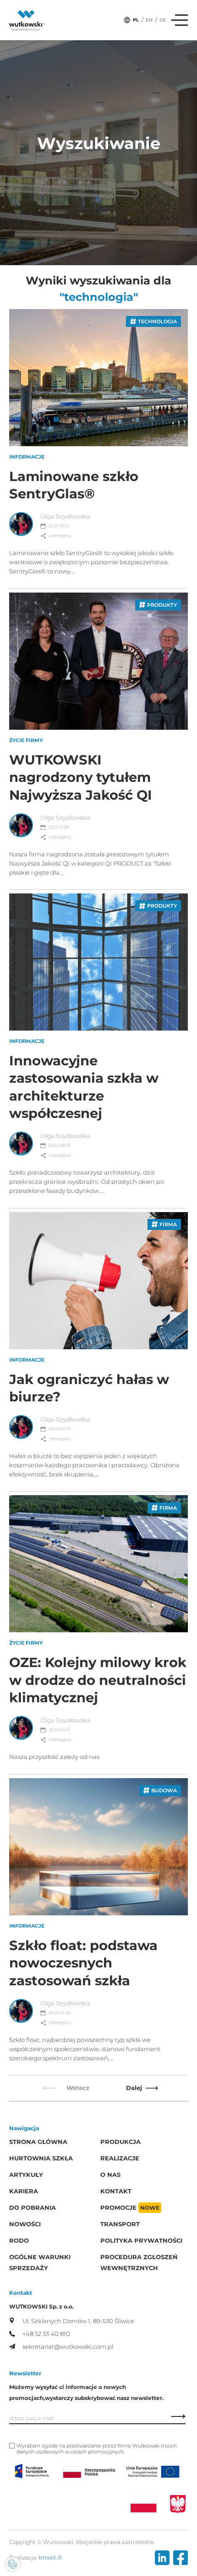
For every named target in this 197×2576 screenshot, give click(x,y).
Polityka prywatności (141, 2241)
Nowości (25, 2224)
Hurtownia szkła (41, 2158)
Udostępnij (60, 536)
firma (168, 1224)
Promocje (130, 2208)
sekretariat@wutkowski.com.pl (68, 2347)
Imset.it (50, 2557)
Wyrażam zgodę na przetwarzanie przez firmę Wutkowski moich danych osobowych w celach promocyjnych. (97, 2449)
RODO (19, 2241)
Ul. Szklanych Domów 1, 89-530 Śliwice (78, 2321)
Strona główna (38, 2142)
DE (163, 20)
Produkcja (120, 2142)
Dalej (134, 2088)
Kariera (24, 2191)
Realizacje (120, 2158)
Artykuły (26, 2175)
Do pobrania (33, 2208)
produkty (162, 605)
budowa (164, 1790)
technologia (157, 321)
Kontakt (116, 2191)
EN (149, 20)
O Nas (110, 2175)
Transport (120, 2224)
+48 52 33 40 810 (46, 2334)
